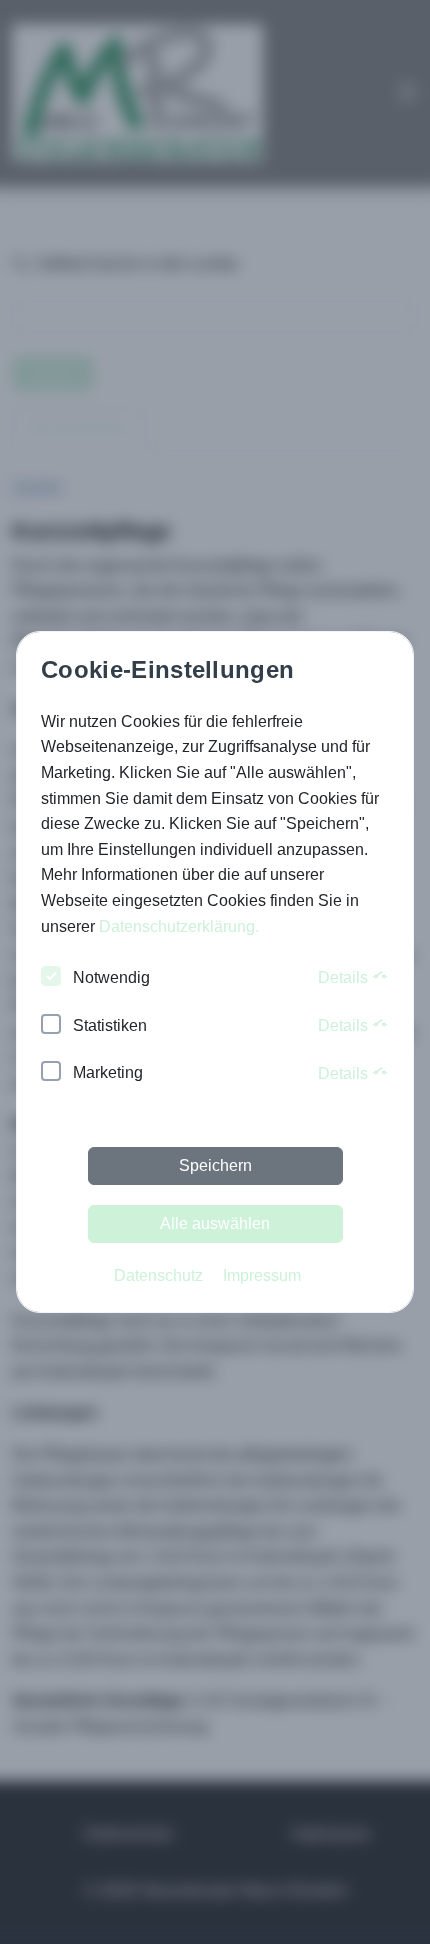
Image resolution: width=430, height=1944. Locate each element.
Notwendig (111, 977)
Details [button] (345, 977)
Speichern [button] (215, 1165)
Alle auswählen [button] (215, 1223)
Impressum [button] (262, 1275)
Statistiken (110, 1025)
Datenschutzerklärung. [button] (179, 926)
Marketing (108, 1072)
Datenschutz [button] (158, 1275)
